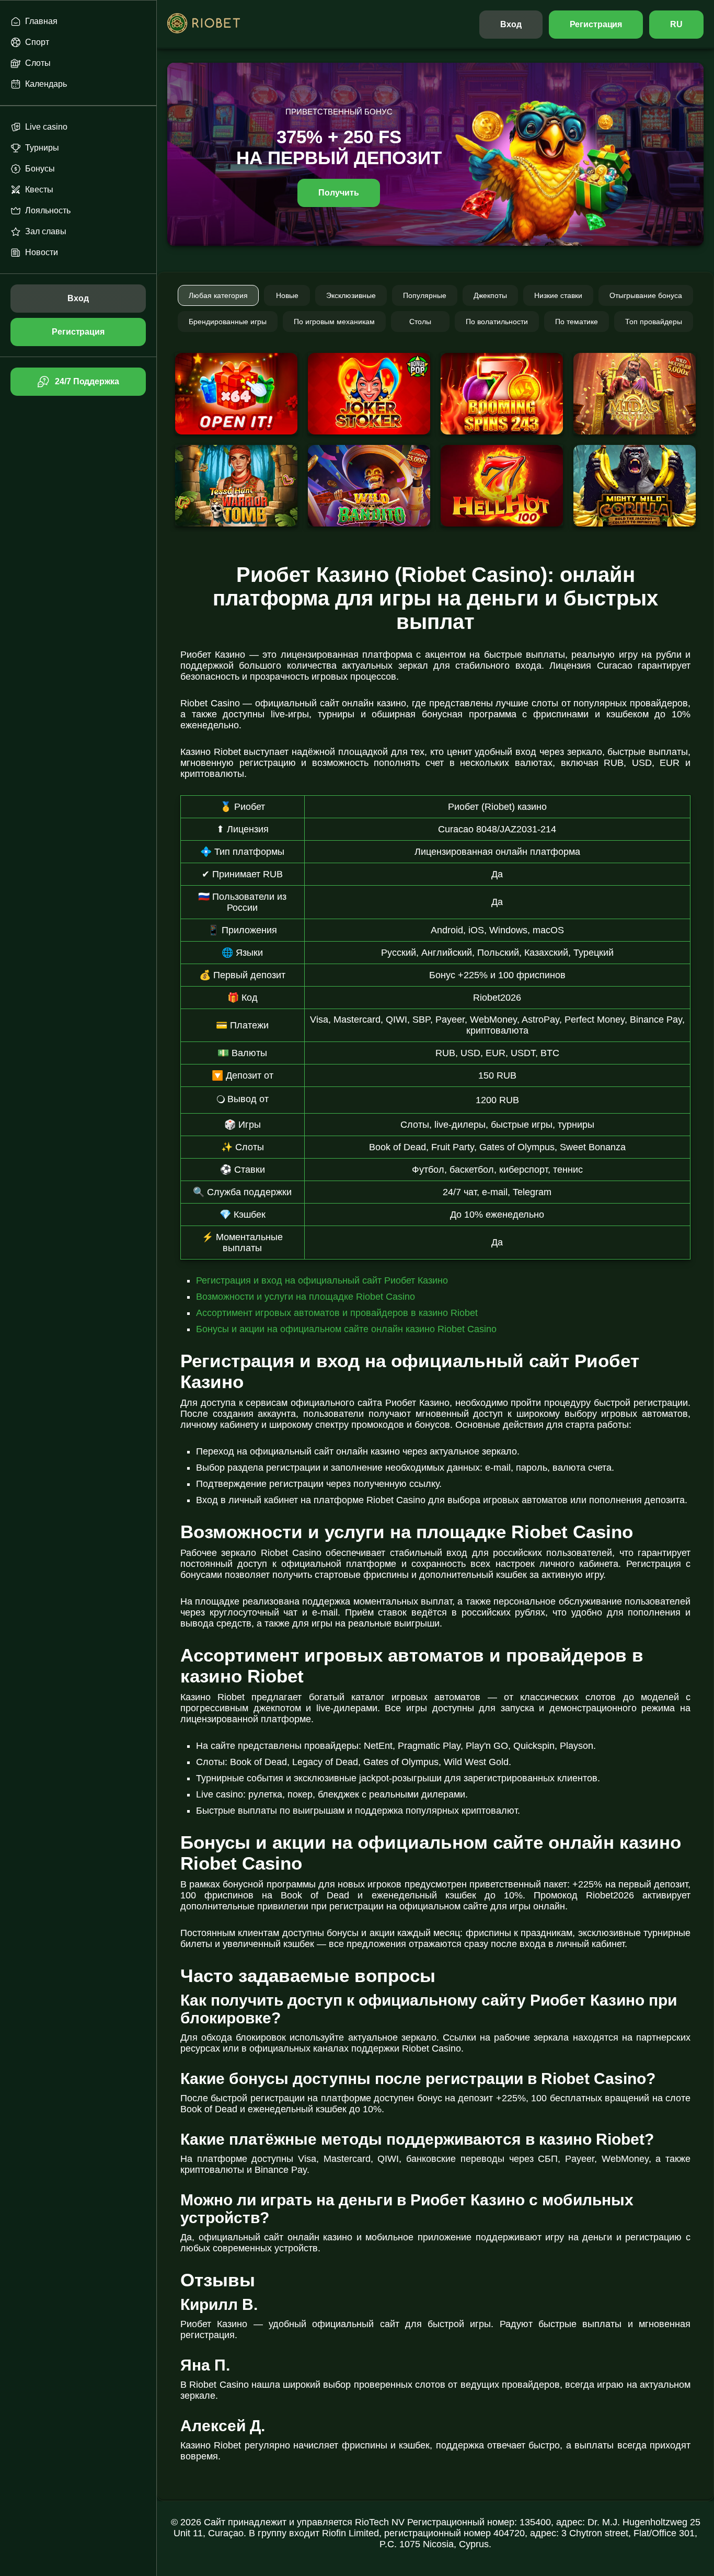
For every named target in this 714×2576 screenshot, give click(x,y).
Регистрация (596, 24)
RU (676, 24)
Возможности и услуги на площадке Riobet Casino (306, 1297)
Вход (511, 24)
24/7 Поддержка (87, 381)
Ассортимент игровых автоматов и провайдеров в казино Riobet (337, 1313)
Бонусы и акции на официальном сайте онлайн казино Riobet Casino (346, 1329)
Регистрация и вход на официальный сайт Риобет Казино (322, 1280)
